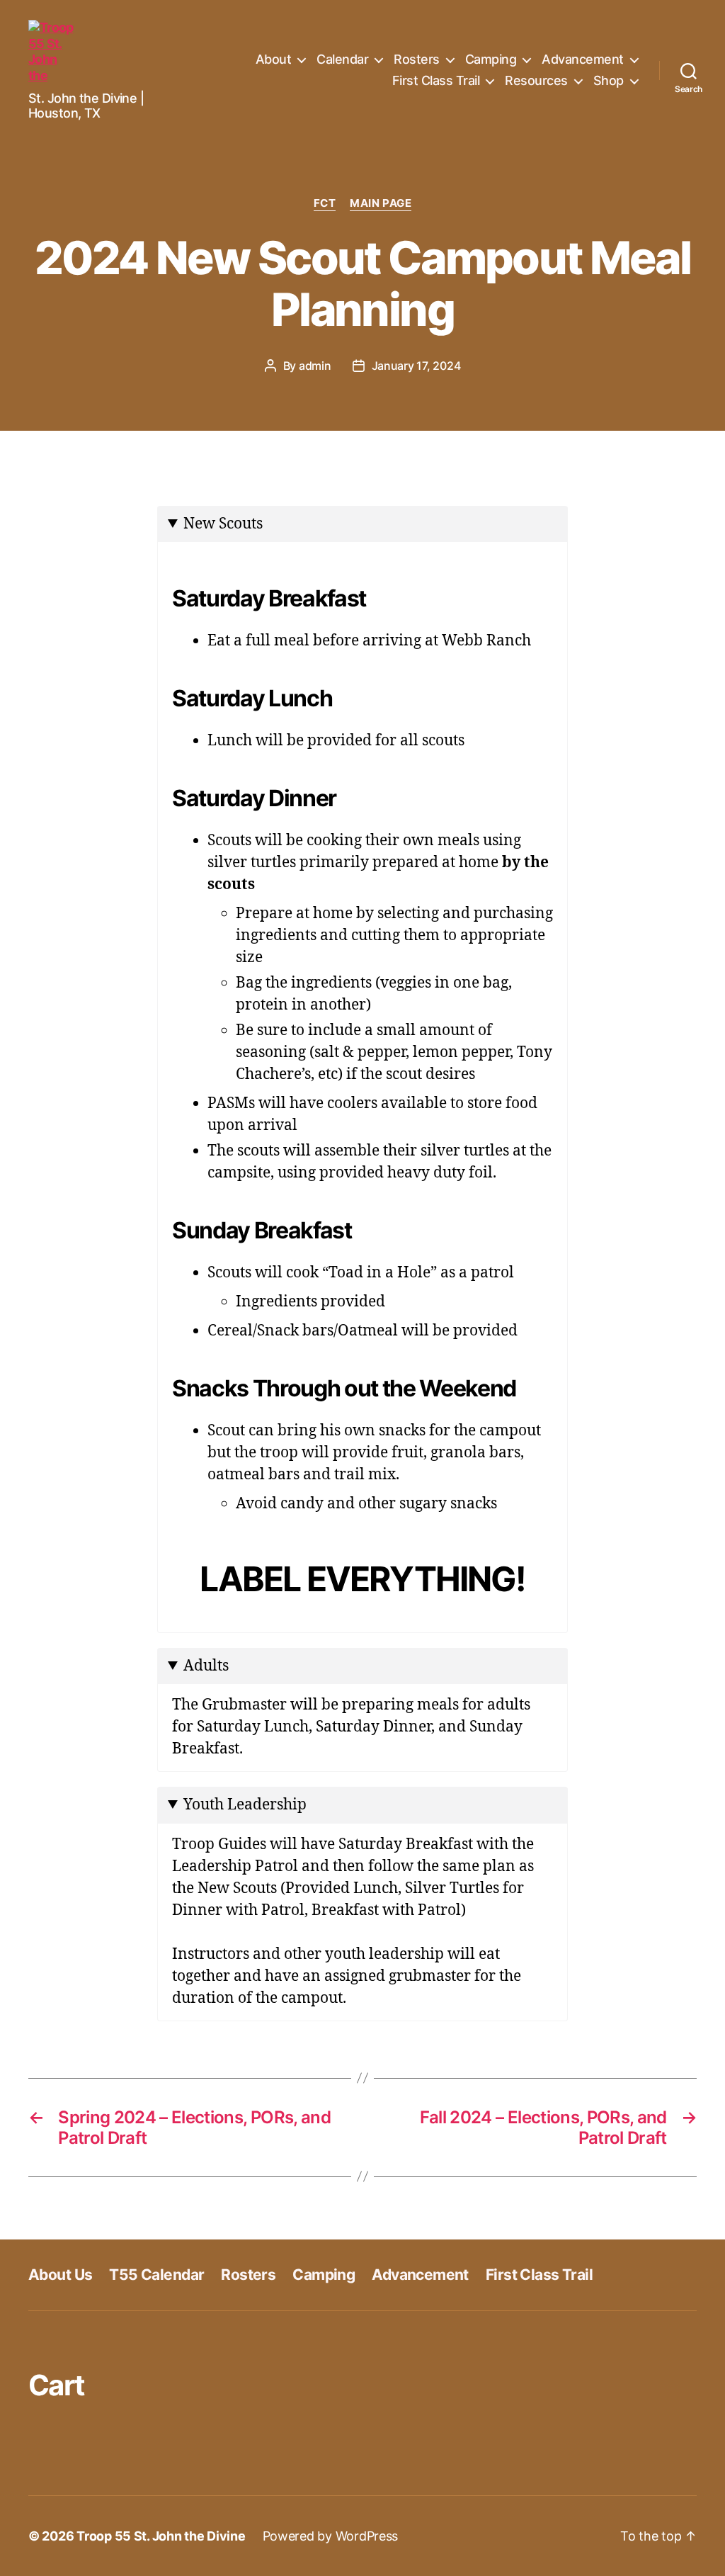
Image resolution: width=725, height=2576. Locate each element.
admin (315, 366)
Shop (609, 80)
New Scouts (223, 524)
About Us (60, 2275)
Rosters (417, 59)
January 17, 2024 (416, 366)
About (274, 59)
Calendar (342, 59)
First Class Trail (436, 80)
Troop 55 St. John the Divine (161, 2536)
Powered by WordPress (331, 2536)
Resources (536, 80)
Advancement (583, 59)
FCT (325, 203)
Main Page (381, 203)
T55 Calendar (156, 2275)
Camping (491, 59)
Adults (206, 1666)
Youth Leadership (245, 1805)
